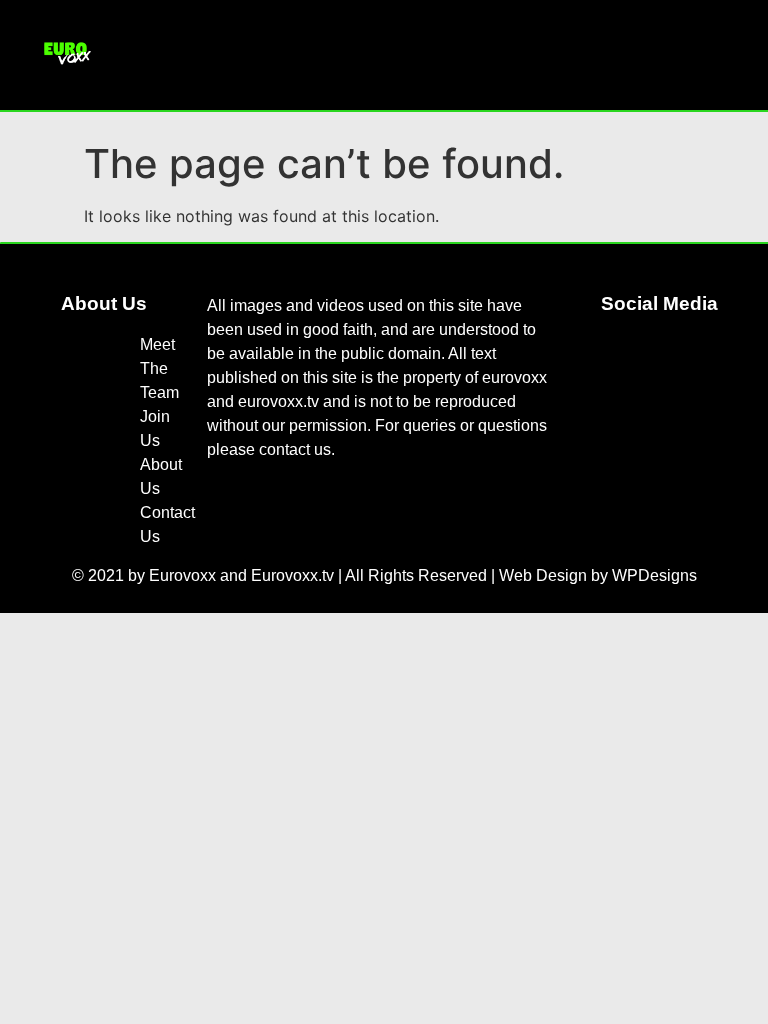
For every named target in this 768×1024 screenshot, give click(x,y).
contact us (295, 449)
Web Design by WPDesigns (598, 575)
